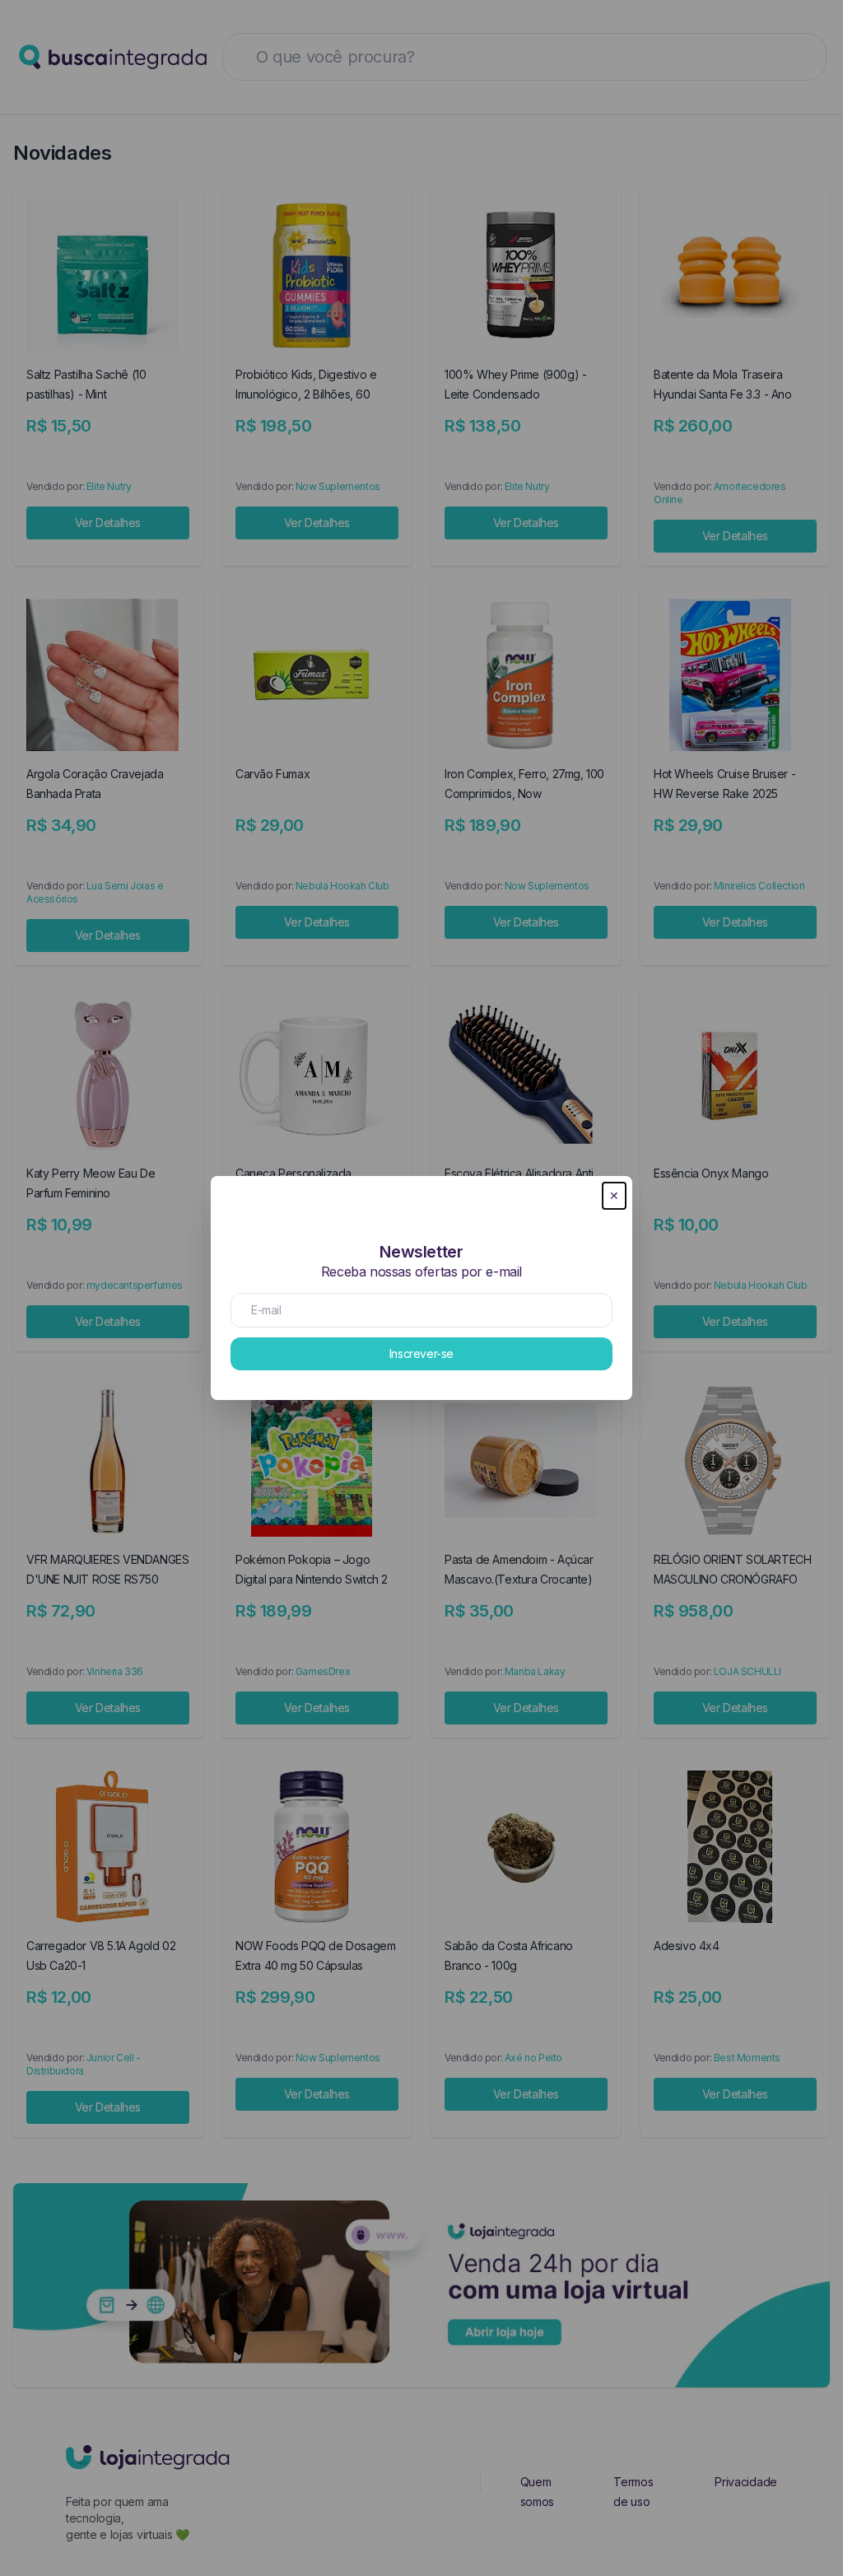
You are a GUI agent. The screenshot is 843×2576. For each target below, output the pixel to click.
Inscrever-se (421, 1353)
